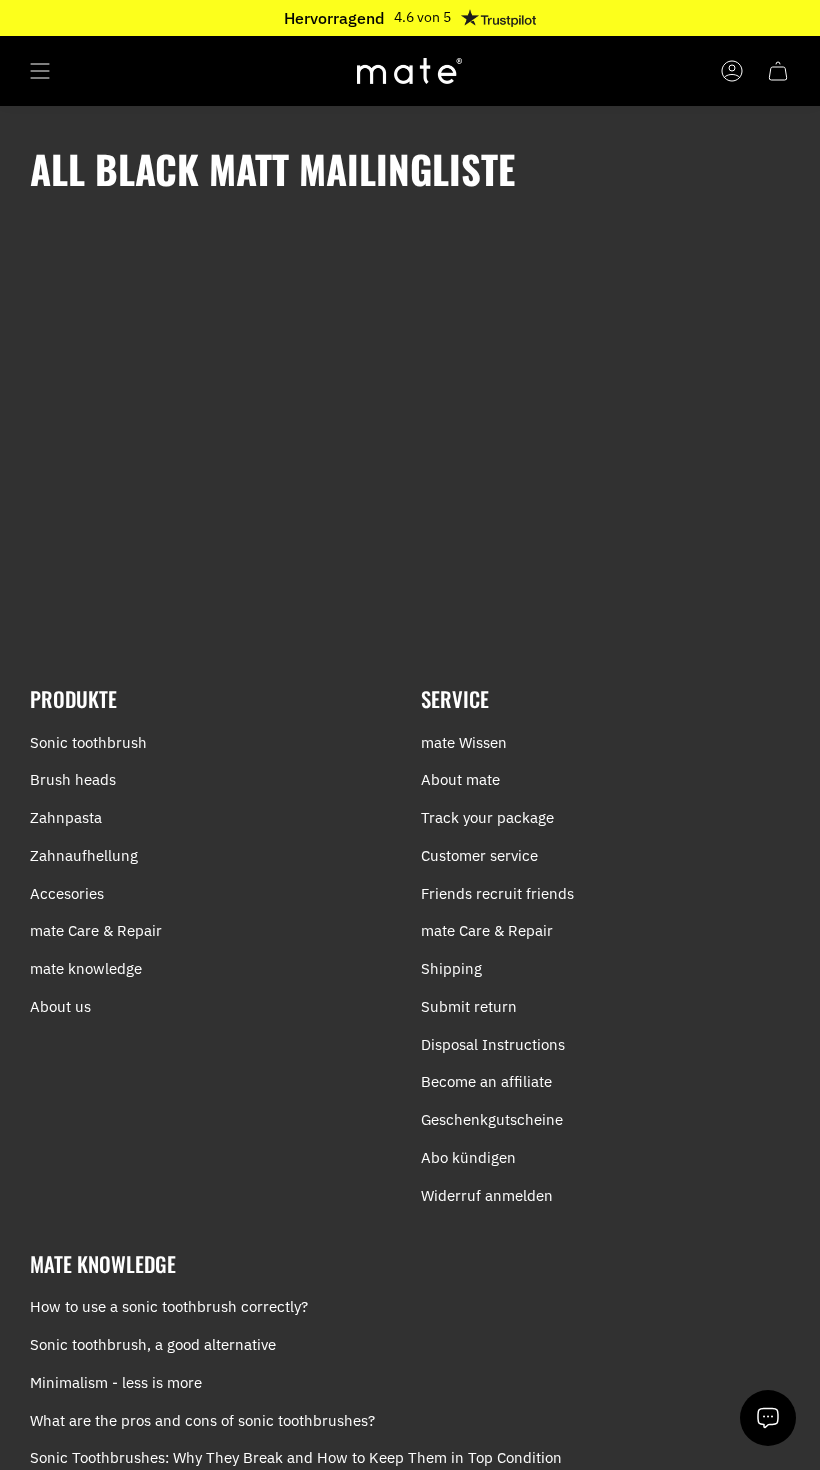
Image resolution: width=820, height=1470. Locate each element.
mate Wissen (464, 742)
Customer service (479, 855)
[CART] (778, 71)
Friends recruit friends (497, 893)
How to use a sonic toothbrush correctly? (169, 1306)
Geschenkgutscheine (492, 1119)
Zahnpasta (66, 817)
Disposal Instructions (493, 1044)
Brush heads (73, 779)
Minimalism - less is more (116, 1382)
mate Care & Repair (96, 930)
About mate (460, 779)
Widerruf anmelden (487, 1195)
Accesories (67, 893)
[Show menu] (40, 71)
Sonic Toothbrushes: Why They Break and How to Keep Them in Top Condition (296, 1457)
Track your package (487, 817)
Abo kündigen (468, 1157)
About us (60, 1006)
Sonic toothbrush (88, 742)
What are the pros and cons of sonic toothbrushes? (202, 1420)
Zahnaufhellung (84, 855)
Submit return (469, 1006)
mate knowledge (86, 968)
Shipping (451, 968)
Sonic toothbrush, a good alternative (153, 1344)
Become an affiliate (486, 1081)
